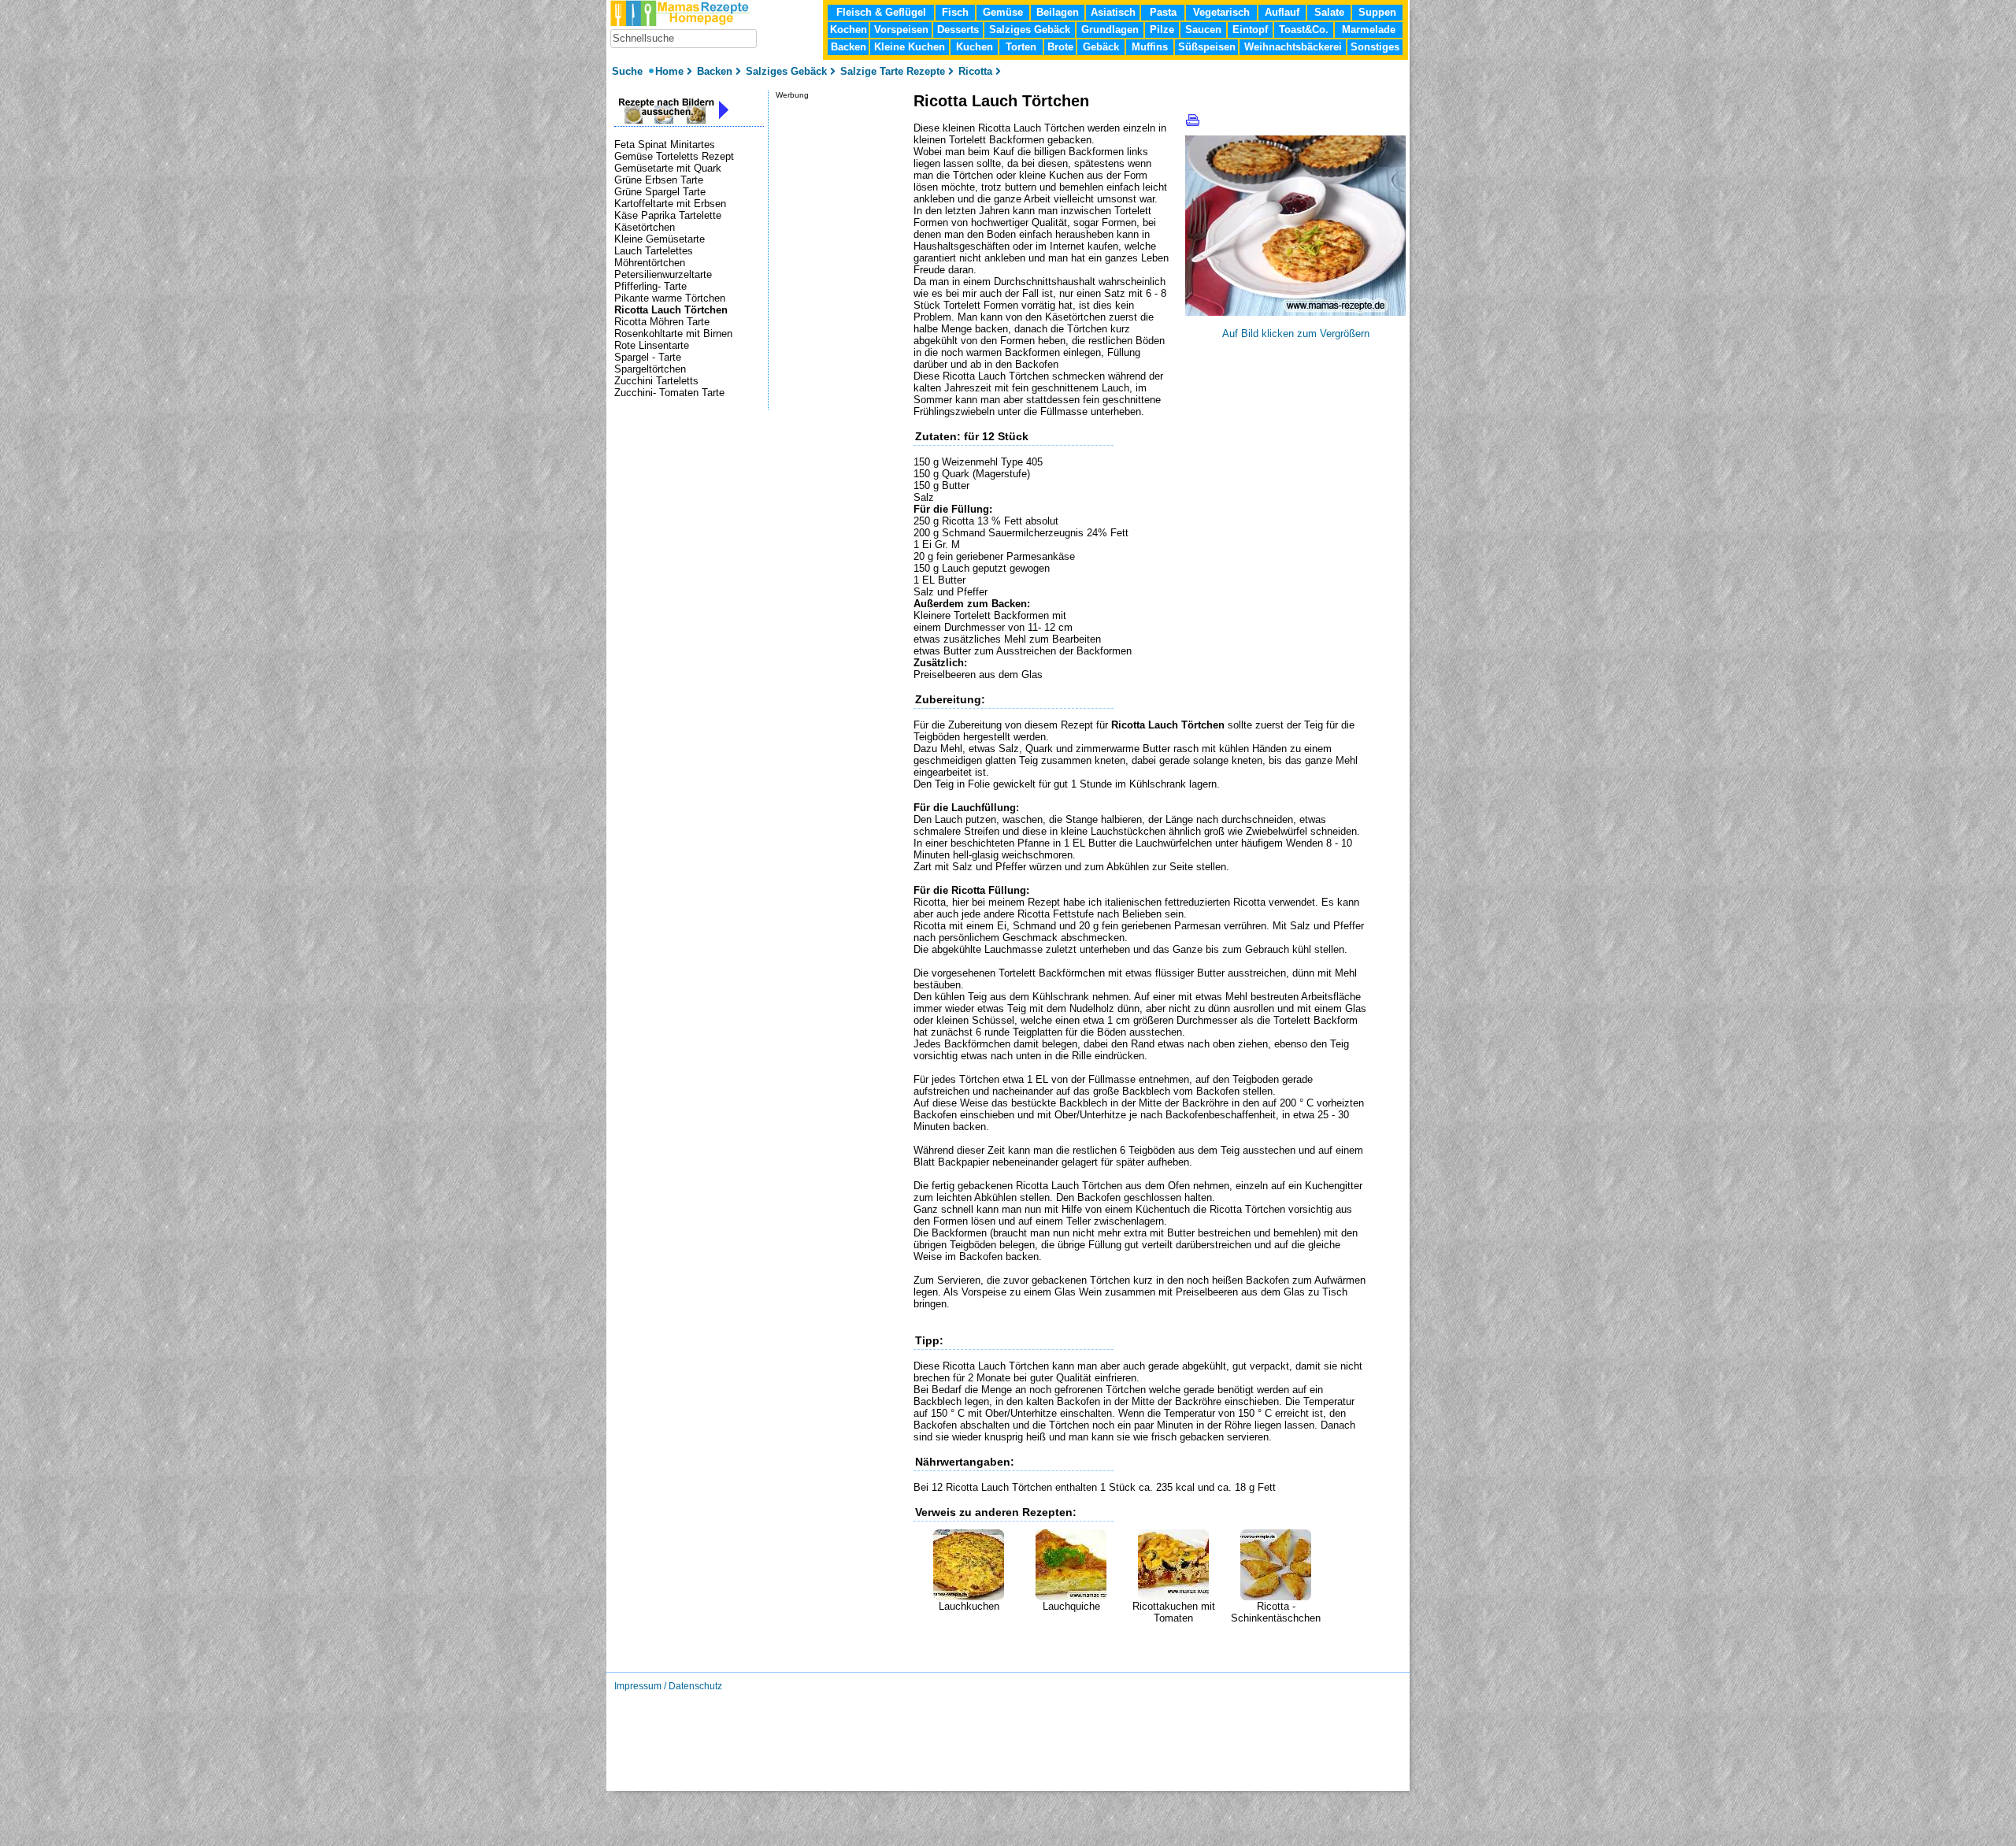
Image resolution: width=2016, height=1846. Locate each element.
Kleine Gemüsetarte (660, 239)
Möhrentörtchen (650, 263)
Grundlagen (1110, 30)
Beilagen (1058, 12)
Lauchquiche (1071, 1606)
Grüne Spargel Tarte (660, 192)
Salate (1329, 12)
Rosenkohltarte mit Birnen (673, 334)
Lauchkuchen (969, 1606)
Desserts (958, 30)
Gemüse (1003, 12)
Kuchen (975, 47)
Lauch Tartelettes (654, 251)
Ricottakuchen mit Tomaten (1174, 1612)
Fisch (955, 12)
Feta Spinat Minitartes (665, 145)
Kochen (849, 30)
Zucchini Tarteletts (656, 381)
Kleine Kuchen (910, 47)
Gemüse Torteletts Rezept (674, 156)
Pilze (1162, 30)
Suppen (1377, 12)
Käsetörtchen (645, 227)
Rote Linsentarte (652, 345)
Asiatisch (1113, 12)
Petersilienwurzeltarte (663, 274)
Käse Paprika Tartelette (668, 215)
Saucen (1203, 30)
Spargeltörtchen (650, 369)
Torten (1021, 47)
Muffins (1150, 47)
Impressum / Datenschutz (668, 1686)
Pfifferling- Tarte (650, 286)
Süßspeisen (1207, 47)
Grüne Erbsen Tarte (659, 180)
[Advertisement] (1098, 1648)
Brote (1060, 47)
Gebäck (1101, 47)
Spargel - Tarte (648, 357)
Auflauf (1282, 12)
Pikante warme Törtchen (670, 298)
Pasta (1163, 12)
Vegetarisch (1221, 12)
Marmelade (1369, 30)
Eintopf (1250, 30)
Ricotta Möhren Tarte (662, 322)
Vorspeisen (901, 30)
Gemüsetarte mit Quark (668, 168)
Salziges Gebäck (1030, 30)
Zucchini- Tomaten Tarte (669, 393)
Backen (849, 47)
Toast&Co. (1304, 30)
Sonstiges (1375, 47)
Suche (629, 71)
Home (669, 71)
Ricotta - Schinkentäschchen (1276, 1612)
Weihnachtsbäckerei (1293, 47)
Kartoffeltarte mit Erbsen (670, 204)
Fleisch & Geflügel (881, 12)
